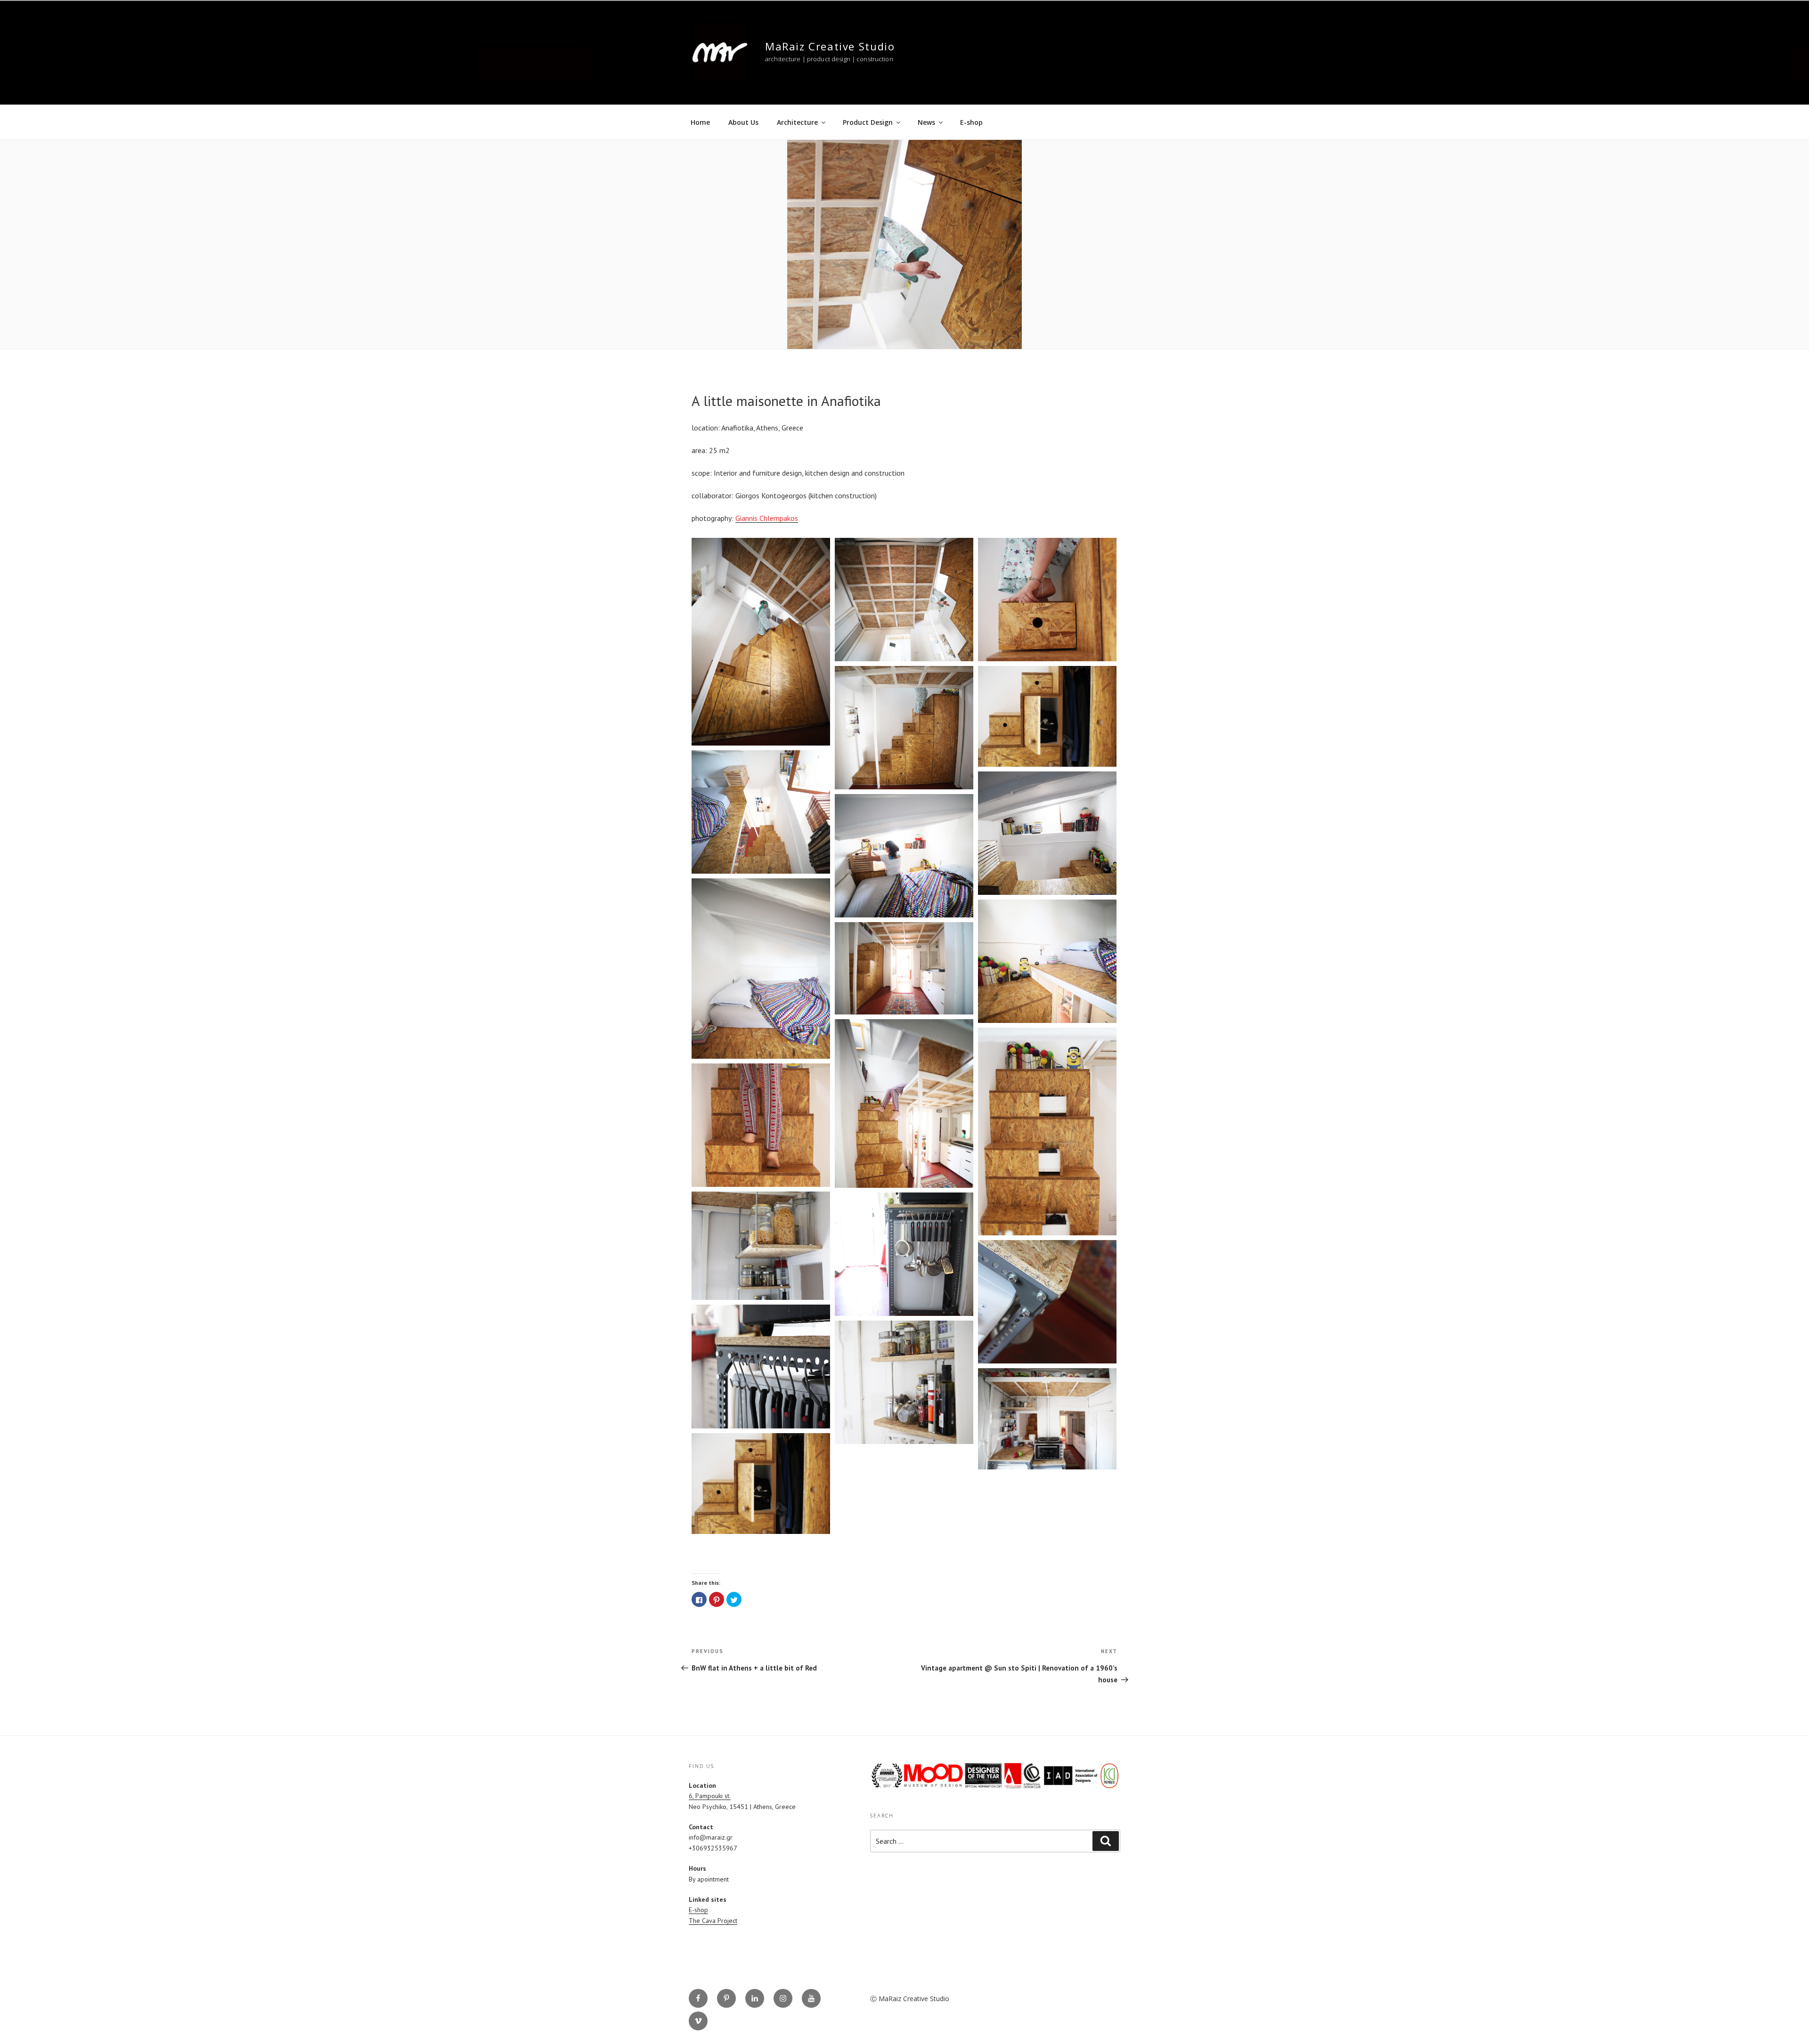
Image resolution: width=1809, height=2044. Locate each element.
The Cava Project (713, 1921)
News (926, 122)
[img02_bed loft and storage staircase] (904, 1103)
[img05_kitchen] (904, 1254)
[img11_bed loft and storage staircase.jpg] (904, 728)
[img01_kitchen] (1047, 1419)
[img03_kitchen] (761, 1366)
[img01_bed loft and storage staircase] (904, 968)
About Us (743, 122)
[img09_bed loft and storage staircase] (761, 812)
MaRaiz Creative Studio (830, 46)
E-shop (971, 122)
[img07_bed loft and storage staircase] (904, 856)
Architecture (797, 122)
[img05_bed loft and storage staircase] (1047, 961)
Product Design (868, 122)
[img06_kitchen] (1047, 1302)
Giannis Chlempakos (767, 518)
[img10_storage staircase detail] (1047, 716)
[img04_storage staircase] (761, 1125)
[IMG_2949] (761, 642)
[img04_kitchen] (761, 1246)
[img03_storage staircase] (1047, 1131)
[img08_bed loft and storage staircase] (1047, 833)
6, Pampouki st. (710, 1796)
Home (700, 122)
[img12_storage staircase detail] (1047, 600)
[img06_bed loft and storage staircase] (761, 969)
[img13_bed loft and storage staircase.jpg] (904, 600)
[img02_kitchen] (904, 1382)
